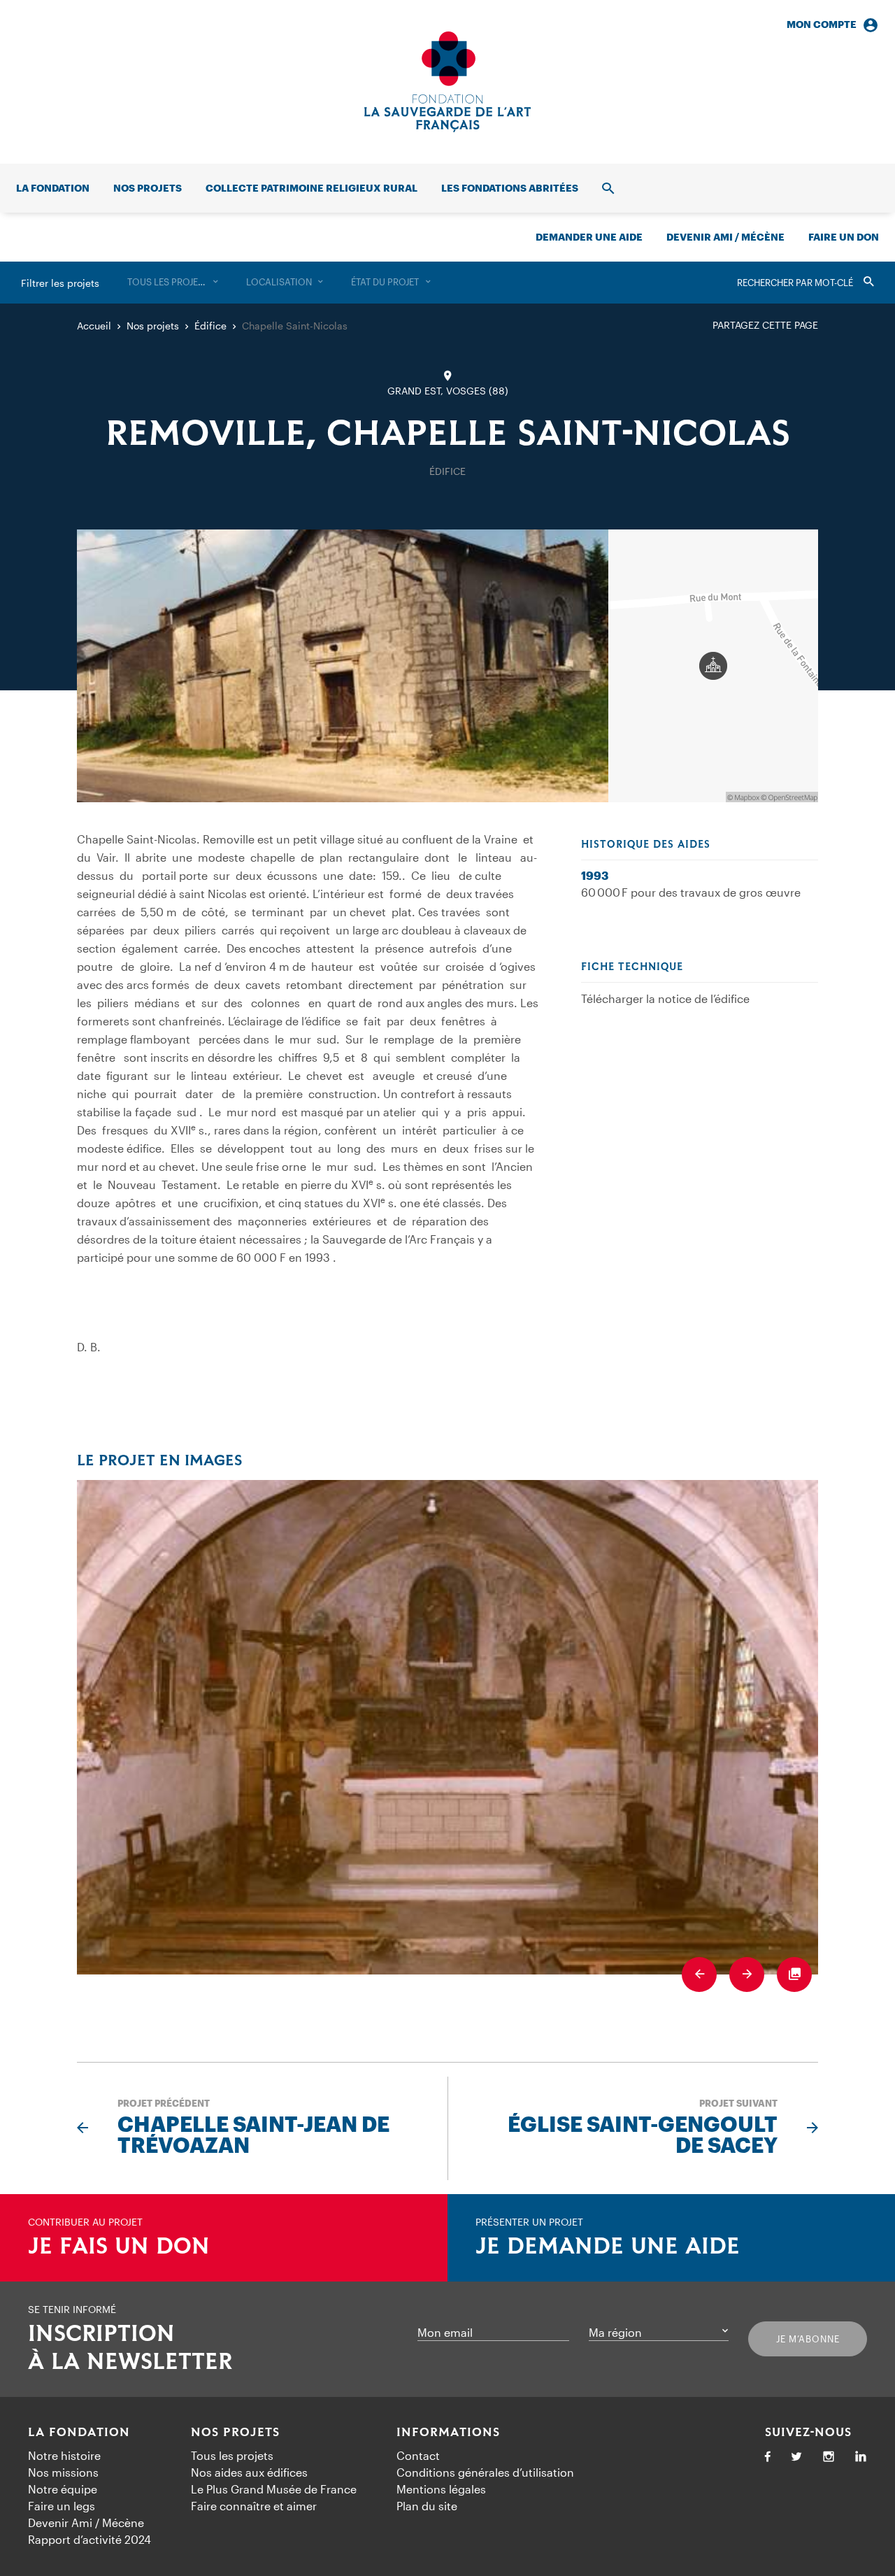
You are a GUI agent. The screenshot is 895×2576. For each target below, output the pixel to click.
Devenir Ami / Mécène (725, 237)
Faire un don (844, 237)
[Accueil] (447, 82)
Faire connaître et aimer (254, 2506)
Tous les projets (232, 2455)
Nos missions (63, 2472)
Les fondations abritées (510, 188)
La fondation (53, 188)
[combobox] (173, 283)
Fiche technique (632, 967)
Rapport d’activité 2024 (89, 2539)
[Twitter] (796, 2457)
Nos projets (148, 188)
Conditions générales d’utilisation (485, 2472)
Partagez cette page (765, 325)
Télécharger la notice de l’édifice (665, 998)
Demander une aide (589, 237)
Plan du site (427, 2506)
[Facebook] (768, 2457)
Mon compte (822, 24)
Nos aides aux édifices (249, 2472)
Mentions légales (441, 2489)
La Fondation (79, 2433)
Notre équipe (63, 2489)
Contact (418, 2455)
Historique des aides (646, 845)
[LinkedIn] (861, 2457)
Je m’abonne (808, 2339)
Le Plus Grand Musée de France (274, 2489)
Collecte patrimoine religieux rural (312, 188)
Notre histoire (64, 2455)
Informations (448, 2433)
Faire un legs (62, 2506)
